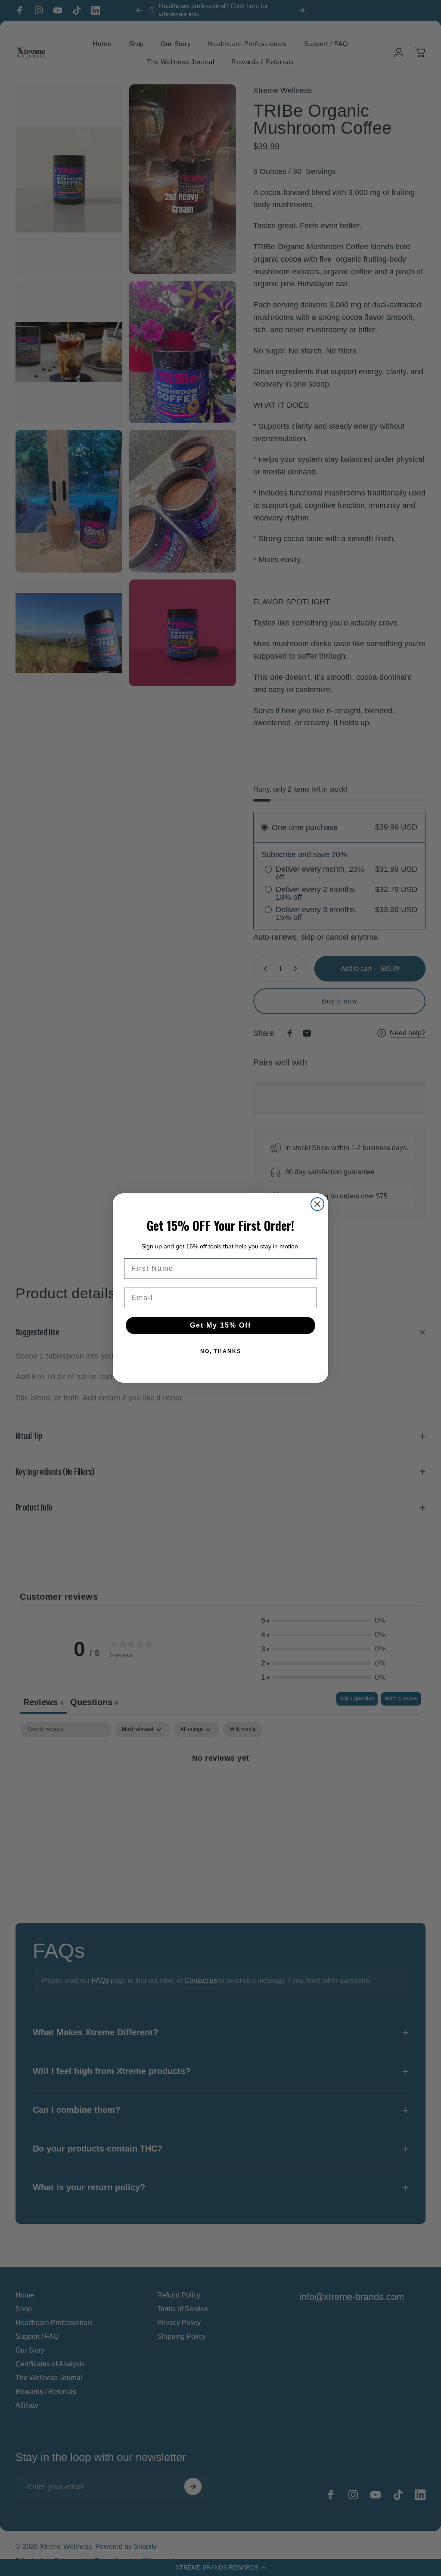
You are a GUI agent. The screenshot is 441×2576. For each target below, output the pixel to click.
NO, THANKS (221, 1351)
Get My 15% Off (220, 1325)
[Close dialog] (317, 1204)
